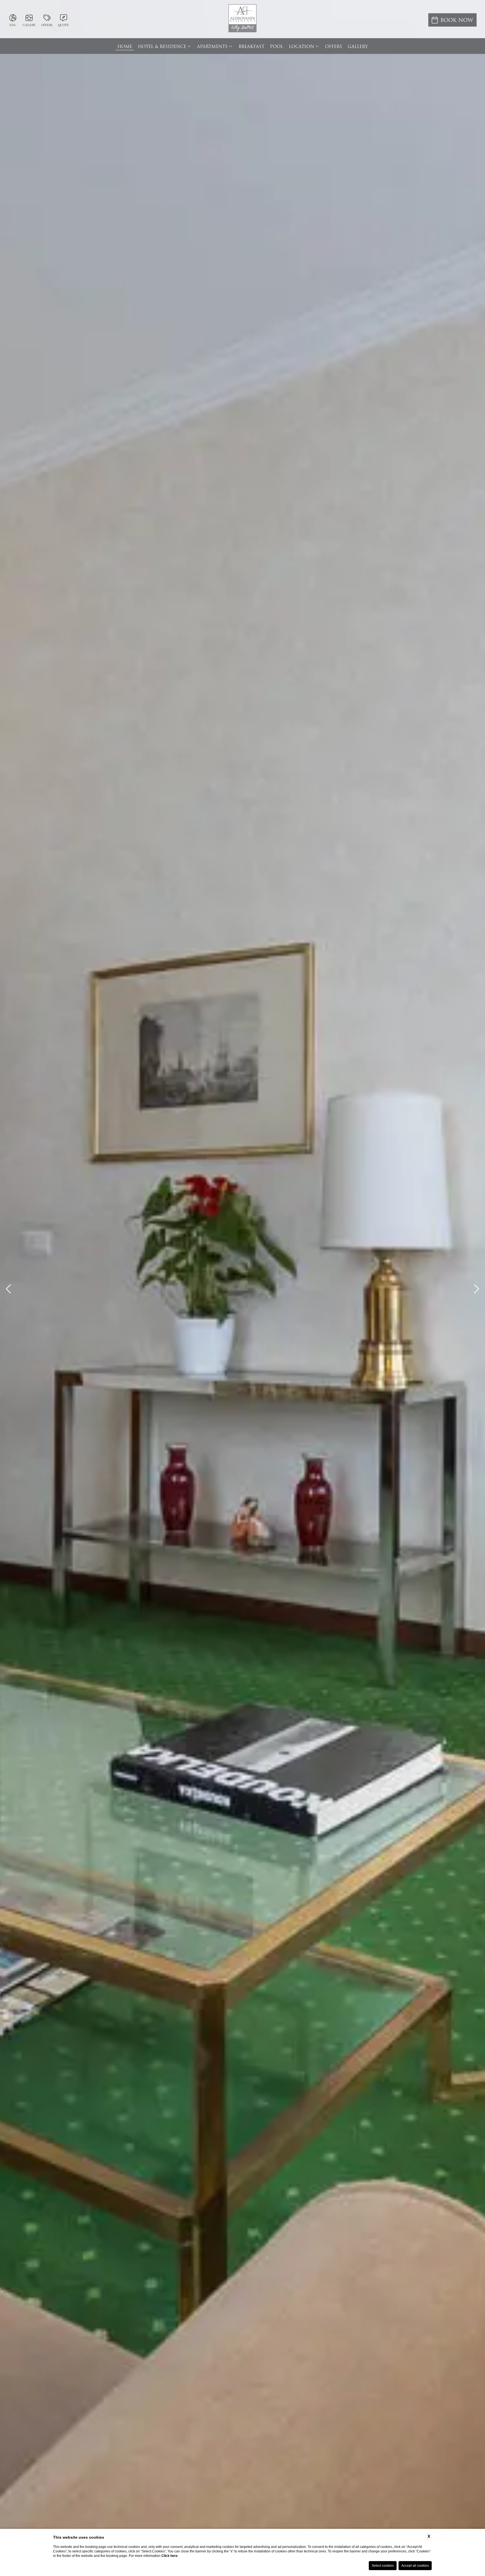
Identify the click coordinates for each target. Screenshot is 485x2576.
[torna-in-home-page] (242, 19)
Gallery (358, 47)
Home (125, 47)
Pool (277, 47)
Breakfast (251, 47)
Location (301, 47)
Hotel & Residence (162, 47)
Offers (334, 47)
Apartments (212, 47)
